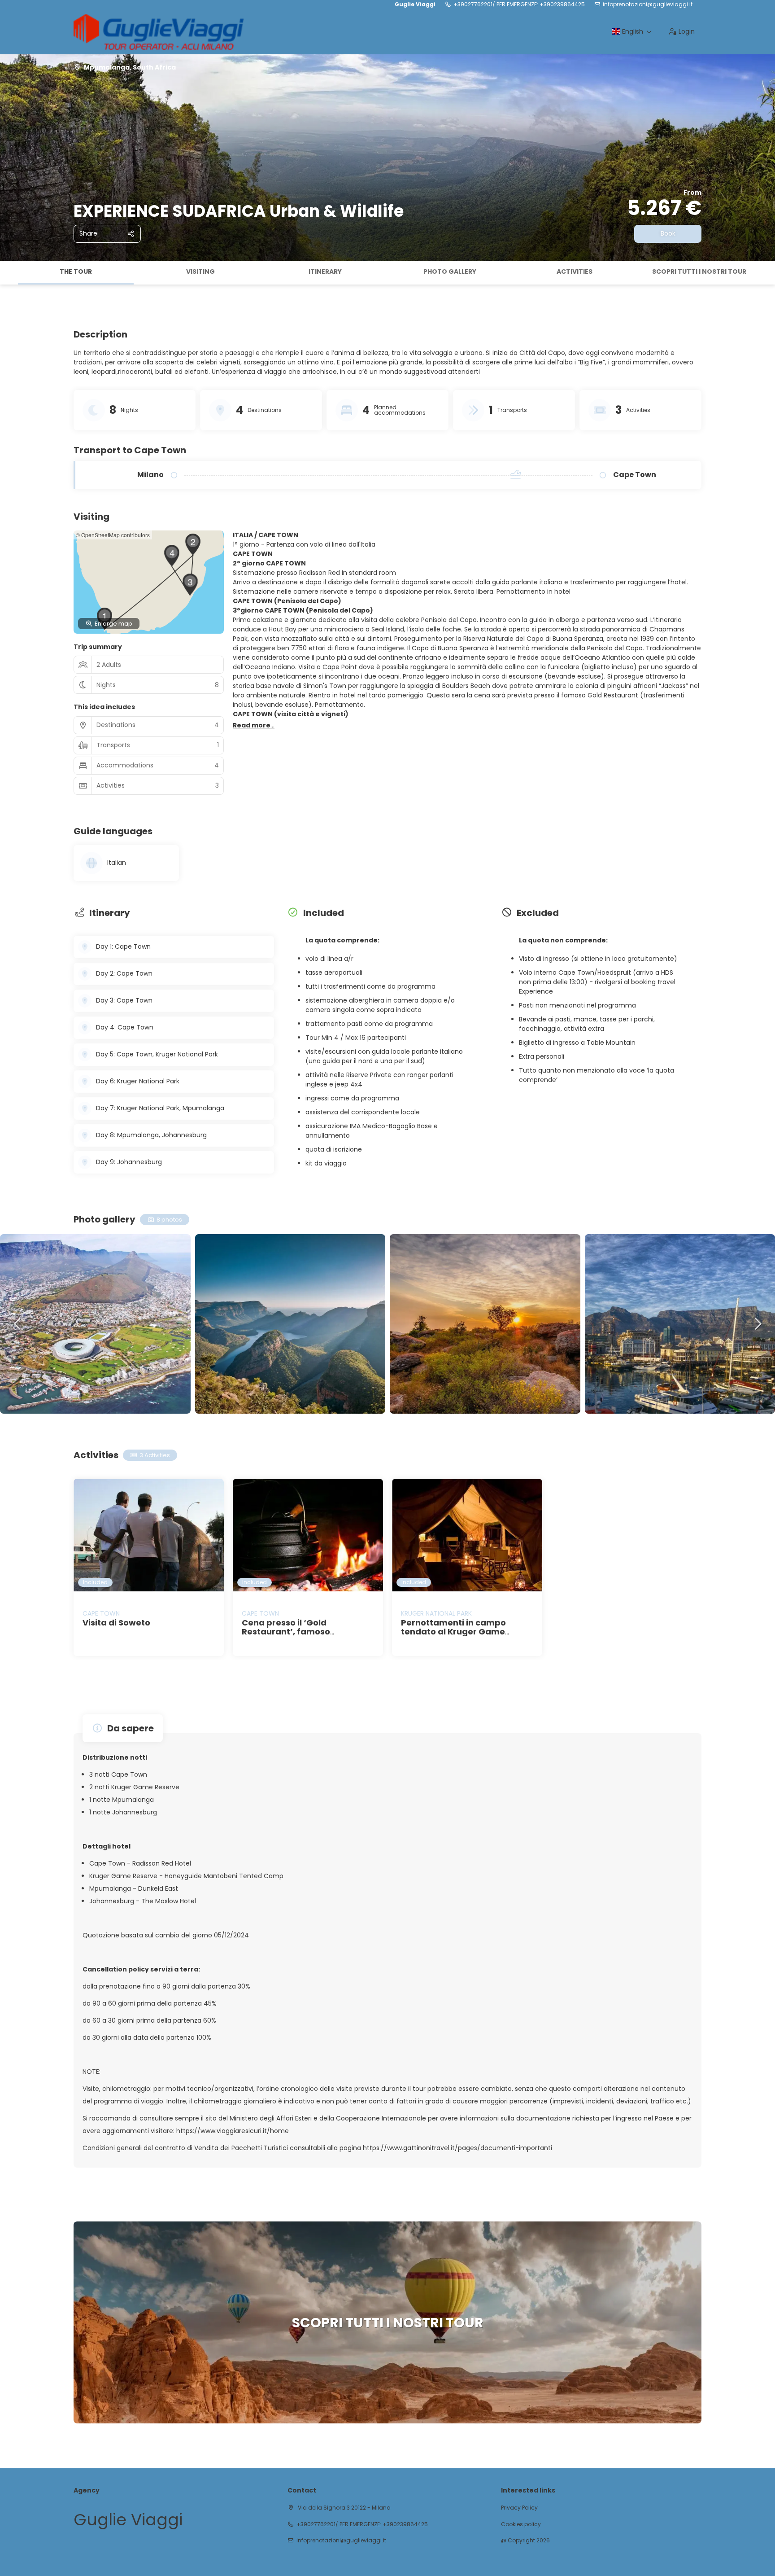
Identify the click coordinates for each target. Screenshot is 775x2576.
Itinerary (325, 272)
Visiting (200, 272)
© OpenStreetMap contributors (113, 535)
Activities (575, 272)
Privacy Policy (519, 2508)
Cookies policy (521, 2524)
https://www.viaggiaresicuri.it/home (232, 2131)
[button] (9, 273)
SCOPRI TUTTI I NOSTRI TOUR (699, 272)
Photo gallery (450, 272)
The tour (76, 272)
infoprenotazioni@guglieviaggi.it (648, 4)
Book (668, 233)
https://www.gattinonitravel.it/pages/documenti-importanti (457, 2148)
